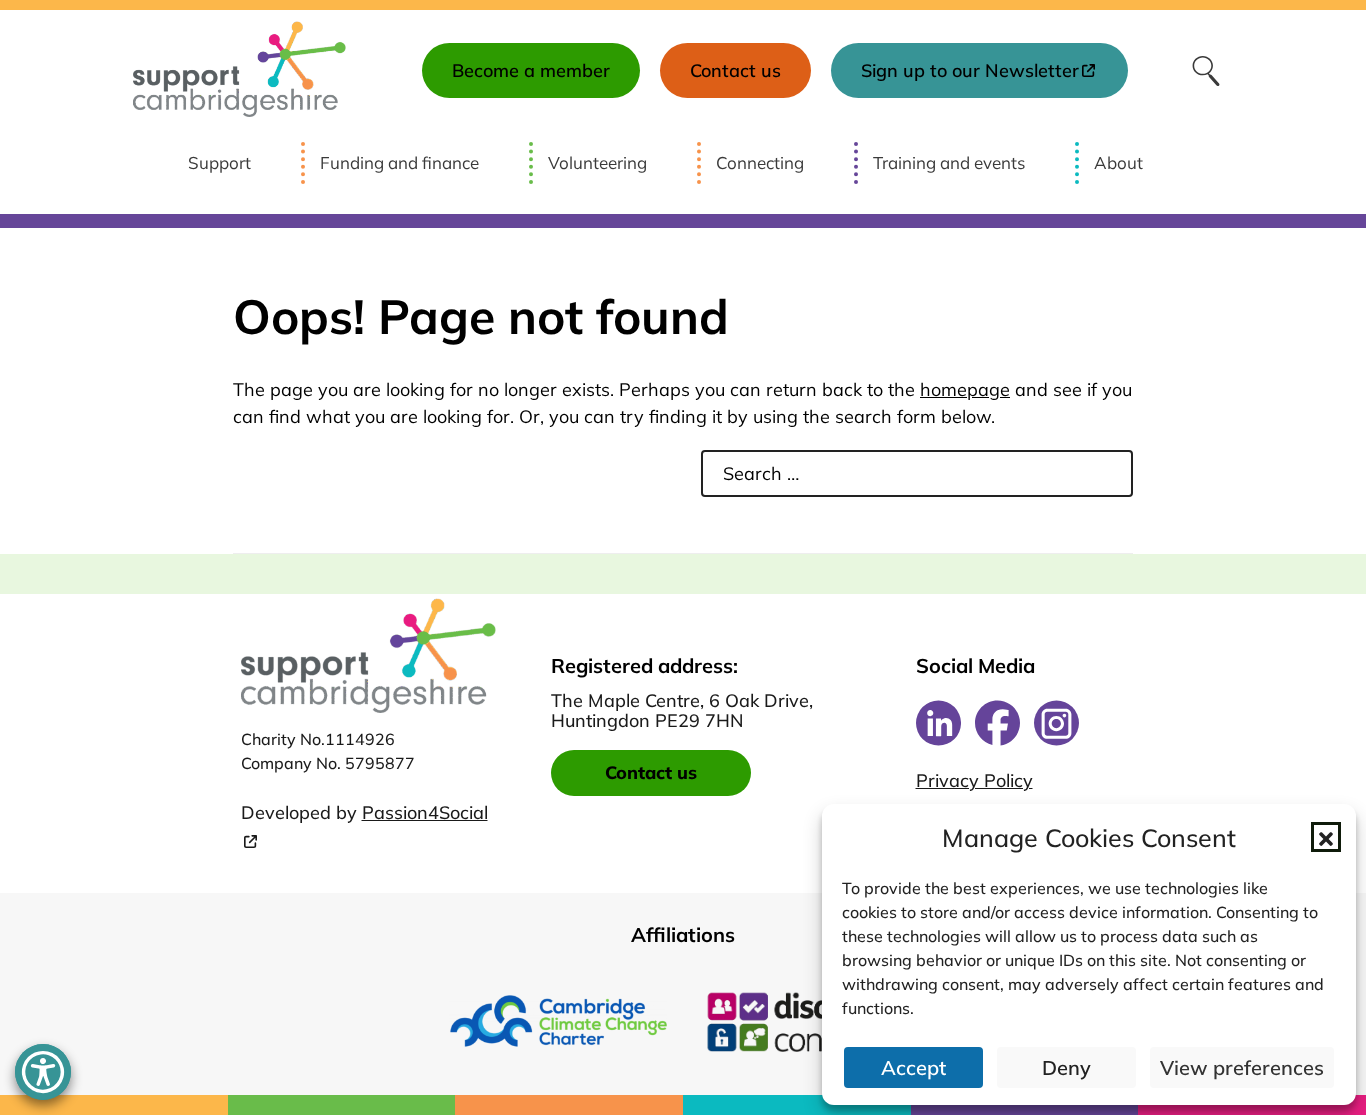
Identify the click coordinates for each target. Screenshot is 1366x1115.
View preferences (1242, 1067)
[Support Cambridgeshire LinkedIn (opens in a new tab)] (938, 723)
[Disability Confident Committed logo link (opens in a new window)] (808, 1021)
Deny (1066, 1067)
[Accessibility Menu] (43, 1072)
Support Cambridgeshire (239, 70)
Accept (913, 1067)
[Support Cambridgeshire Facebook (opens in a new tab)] (997, 723)
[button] (1326, 837)
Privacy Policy (974, 781)
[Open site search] (1205, 70)
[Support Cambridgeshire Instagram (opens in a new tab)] (1056, 723)
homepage (965, 389)
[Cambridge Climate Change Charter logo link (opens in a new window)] (558, 1021)
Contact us (651, 772)
